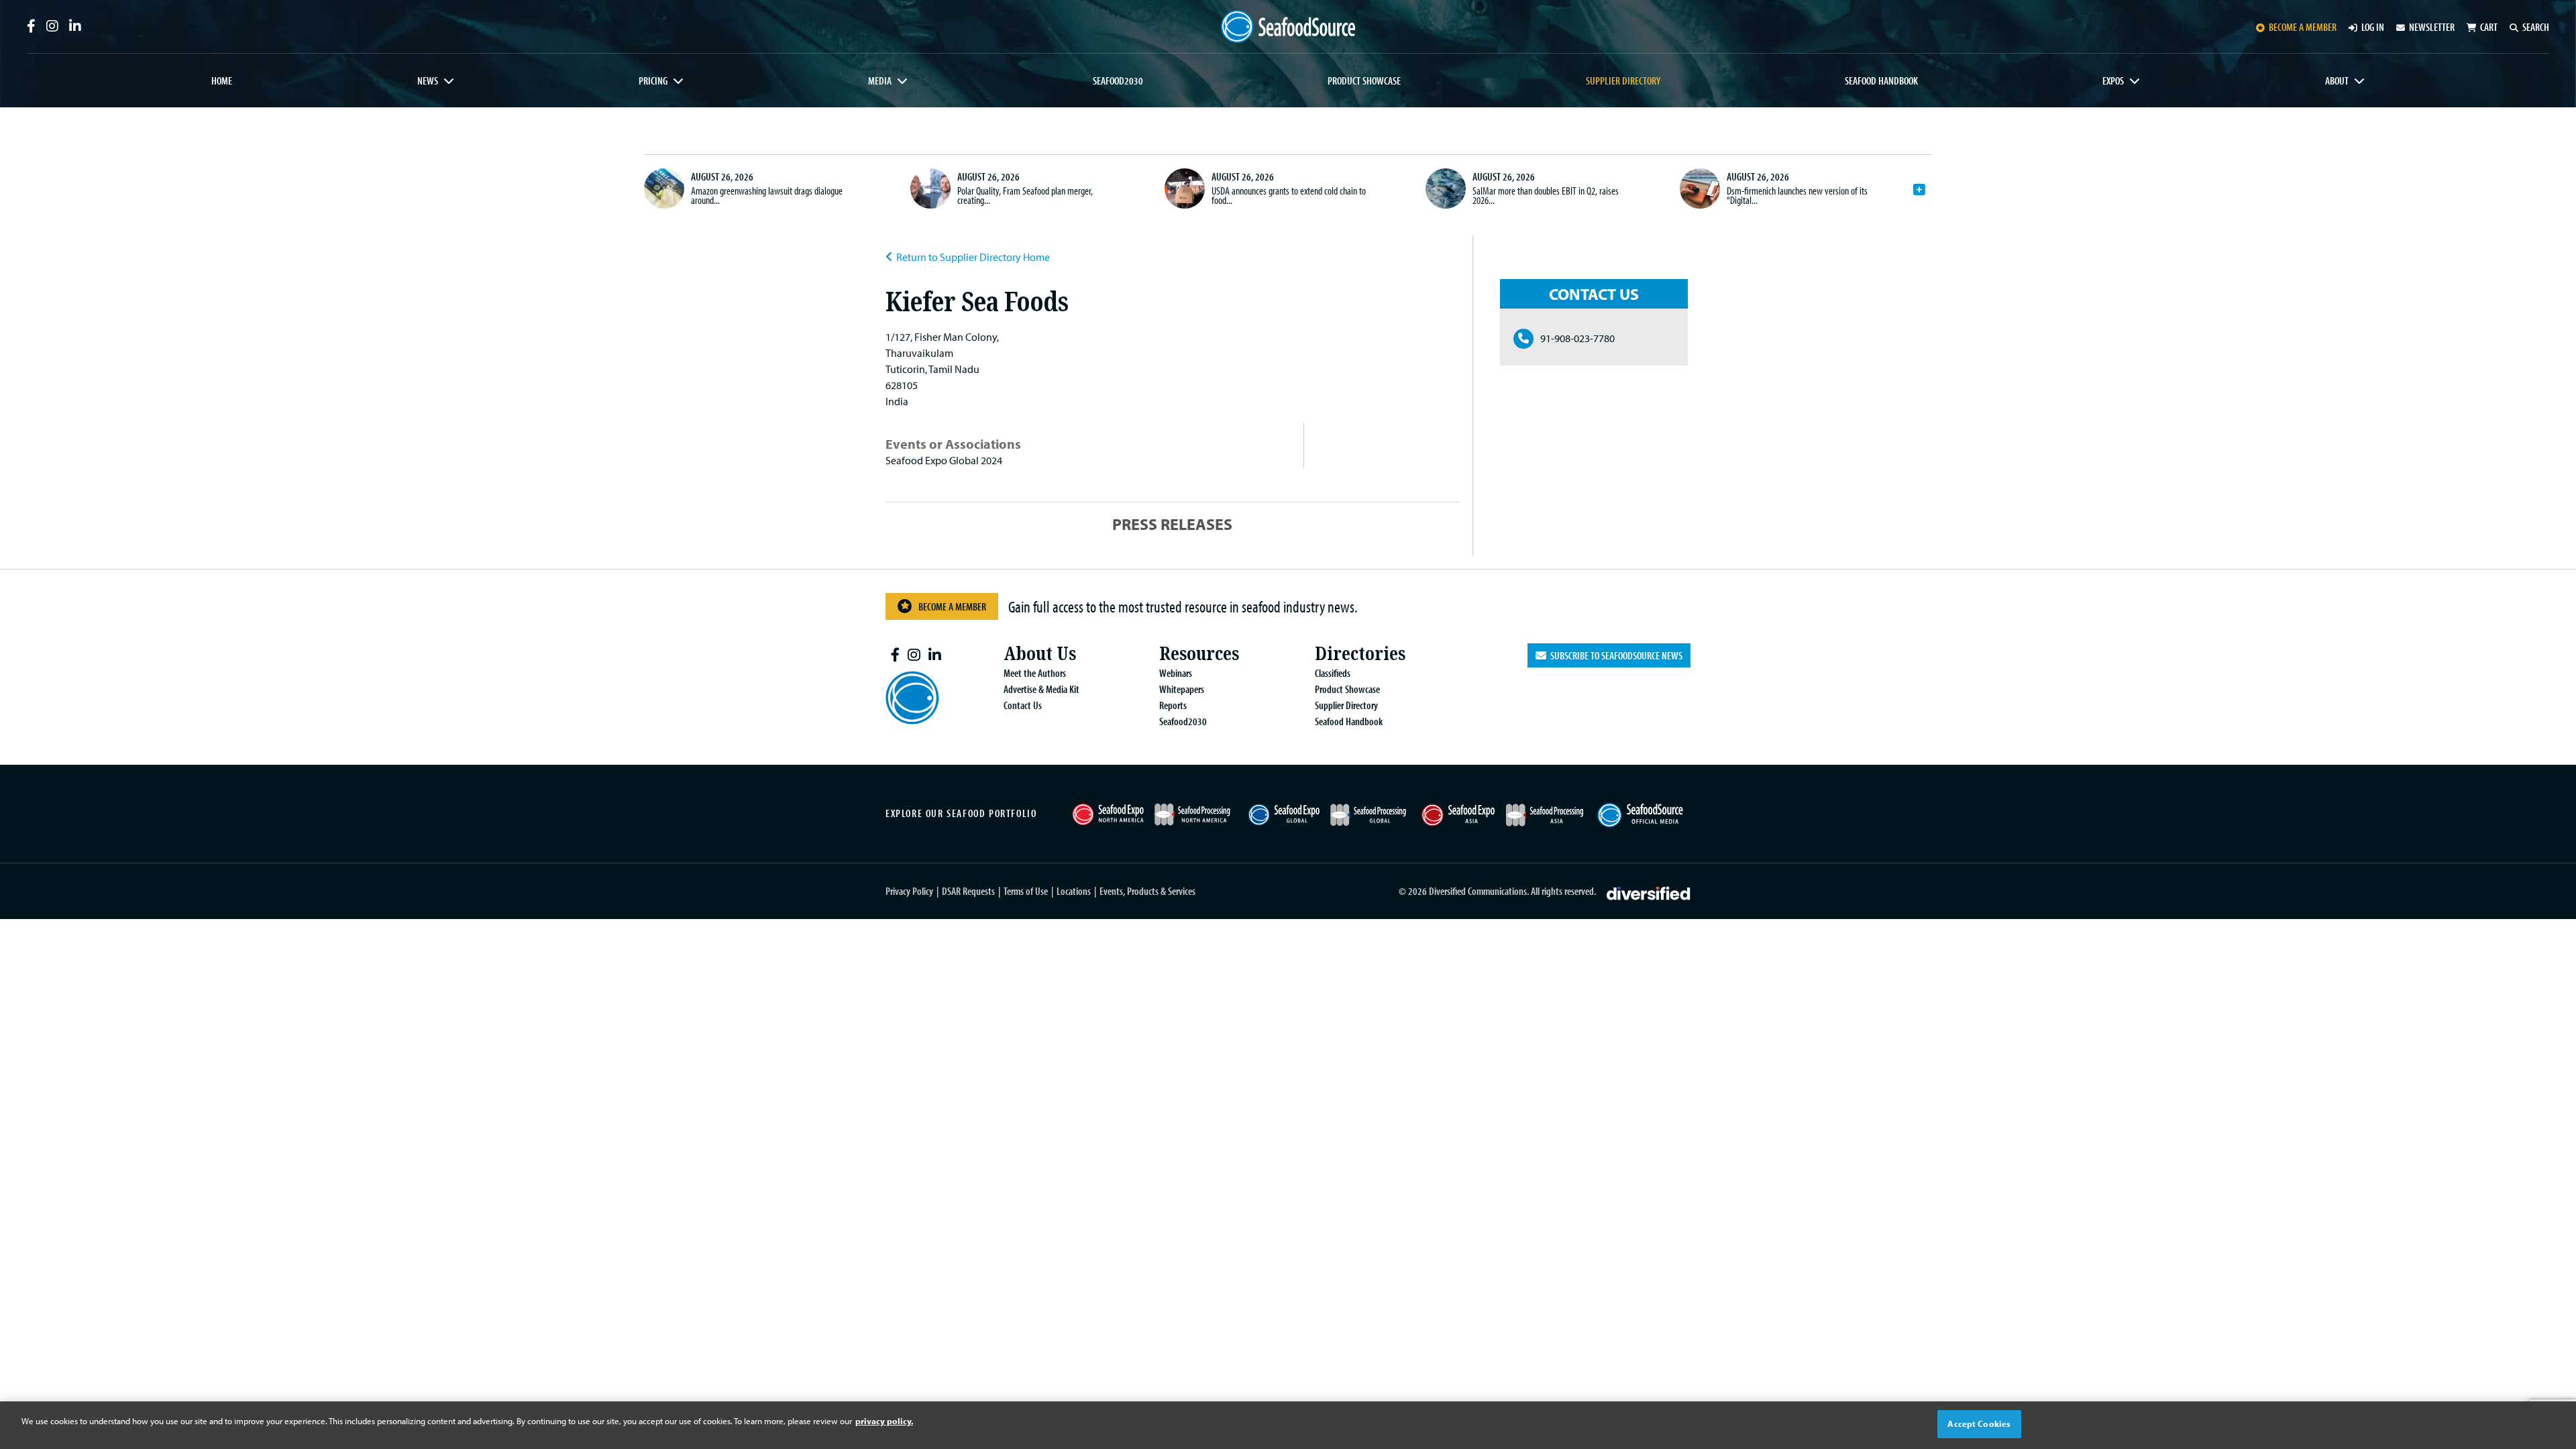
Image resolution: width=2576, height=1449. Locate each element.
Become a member (2303, 27)
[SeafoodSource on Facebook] (31, 26)
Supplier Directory (1623, 80)
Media (880, 80)
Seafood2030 (1118, 80)
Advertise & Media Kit (1041, 689)
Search (2536, 27)
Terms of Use (1026, 891)
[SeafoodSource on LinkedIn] (75, 26)
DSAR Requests (968, 891)
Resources (1199, 654)
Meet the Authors (1035, 673)
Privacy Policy (909, 891)
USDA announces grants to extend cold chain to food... (1289, 195)
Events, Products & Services (1147, 891)
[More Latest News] (1919, 190)
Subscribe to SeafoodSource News (1614, 655)
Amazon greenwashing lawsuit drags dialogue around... (767, 195)
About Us (1040, 654)
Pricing (653, 80)
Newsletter (2432, 27)
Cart (2489, 27)
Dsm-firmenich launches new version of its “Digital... (1797, 195)
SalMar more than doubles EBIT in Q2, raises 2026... (1546, 195)
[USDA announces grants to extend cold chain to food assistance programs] (1185, 189)
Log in (2373, 27)
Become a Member (952, 606)
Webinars (1176, 673)
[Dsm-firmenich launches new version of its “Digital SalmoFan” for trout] (1700, 189)
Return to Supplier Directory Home (973, 257)
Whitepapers (1182, 689)
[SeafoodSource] (1288, 26)
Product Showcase (1364, 80)
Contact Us (1023, 705)
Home (222, 80)
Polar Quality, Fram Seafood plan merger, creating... (1025, 195)
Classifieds (1333, 673)
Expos (2113, 80)
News (428, 80)
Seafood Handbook (1881, 80)
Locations (1074, 891)
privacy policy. (884, 1421)
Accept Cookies (1979, 1424)
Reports (1173, 705)
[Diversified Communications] (1649, 892)
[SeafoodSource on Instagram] (52, 26)
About (2337, 80)
